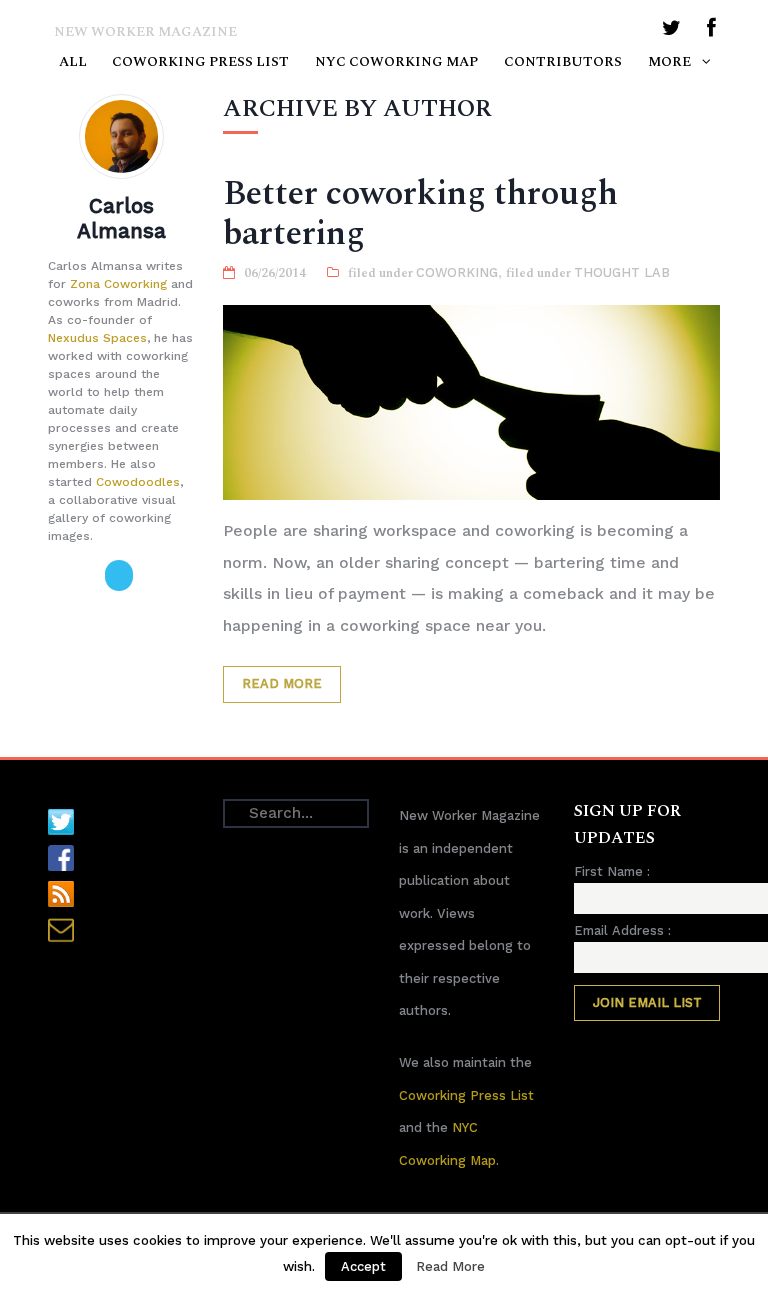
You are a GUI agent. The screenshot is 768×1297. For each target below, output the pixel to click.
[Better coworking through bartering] (471, 403)
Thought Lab (622, 272)
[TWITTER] (671, 31)
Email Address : (622, 930)
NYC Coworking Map (396, 62)
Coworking (457, 272)
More (669, 62)
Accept (363, 1266)
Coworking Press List (200, 62)
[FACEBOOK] (711, 31)
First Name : (612, 871)
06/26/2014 (275, 273)
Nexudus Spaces (97, 338)
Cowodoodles (138, 482)
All (73, 62)
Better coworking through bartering (420, 214)
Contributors (563, 62)
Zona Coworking (118, 284)
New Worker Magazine (145, 32)
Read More (282, 683)
